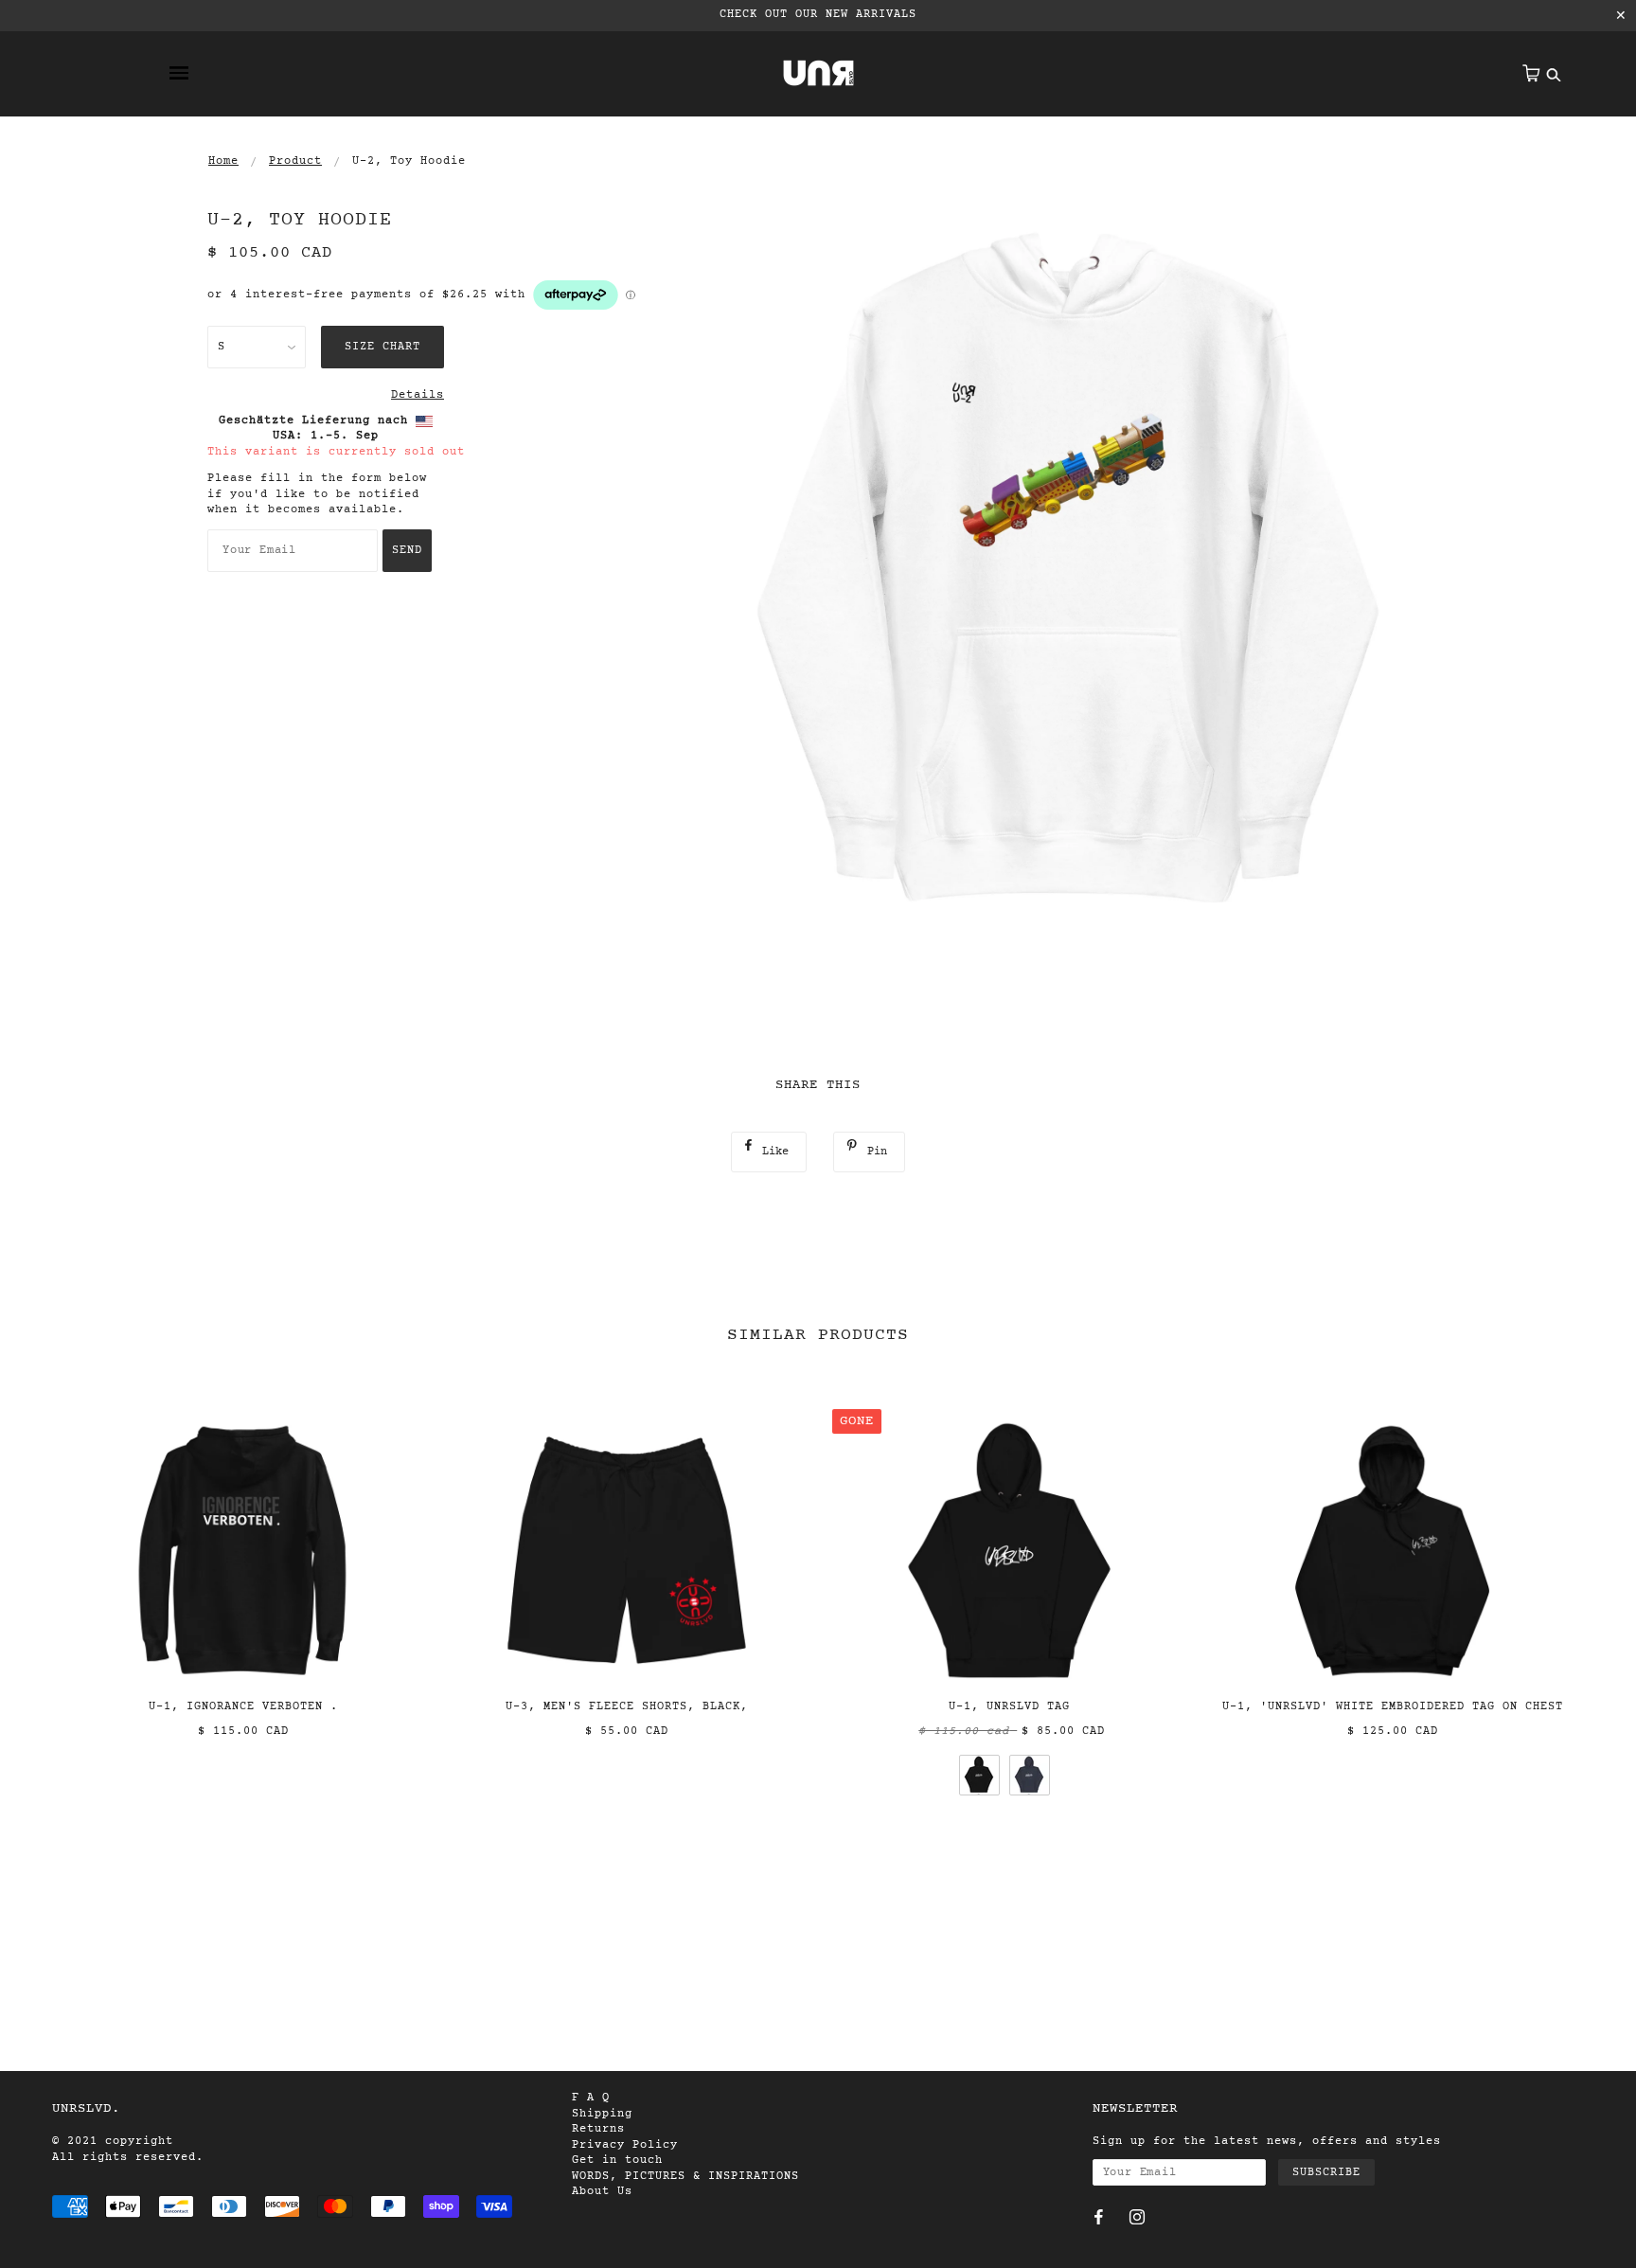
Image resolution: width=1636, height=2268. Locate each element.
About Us (602, 2191)
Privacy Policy (625, 2145)
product (295, 161)
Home (223, 161)
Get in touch (617, 2160)
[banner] (818, 73)
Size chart (382, 347)
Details (418, 395)
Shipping (602, 2114)
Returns (598, 2129)
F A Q (591, 2098)
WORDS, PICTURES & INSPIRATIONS (685, 2176)
